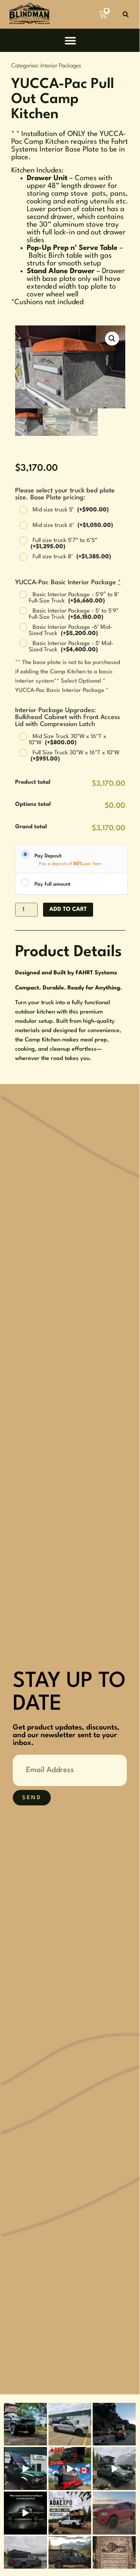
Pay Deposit (48, 856)
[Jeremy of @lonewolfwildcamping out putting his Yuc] (25, 2424)
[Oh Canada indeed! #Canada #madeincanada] (70, 2468)
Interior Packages (61, 66)
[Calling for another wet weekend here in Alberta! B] (114, 2468)
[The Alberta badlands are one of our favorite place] (114, 2513)
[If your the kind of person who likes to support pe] (25, 2513)
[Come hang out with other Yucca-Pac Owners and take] (70, 2513)
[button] (125, 15)
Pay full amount (53, 884)
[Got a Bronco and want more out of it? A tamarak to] (25, 2468)
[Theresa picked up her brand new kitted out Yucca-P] (70, 2424)
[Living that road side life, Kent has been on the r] (114, 2424)
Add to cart (68, 909)
